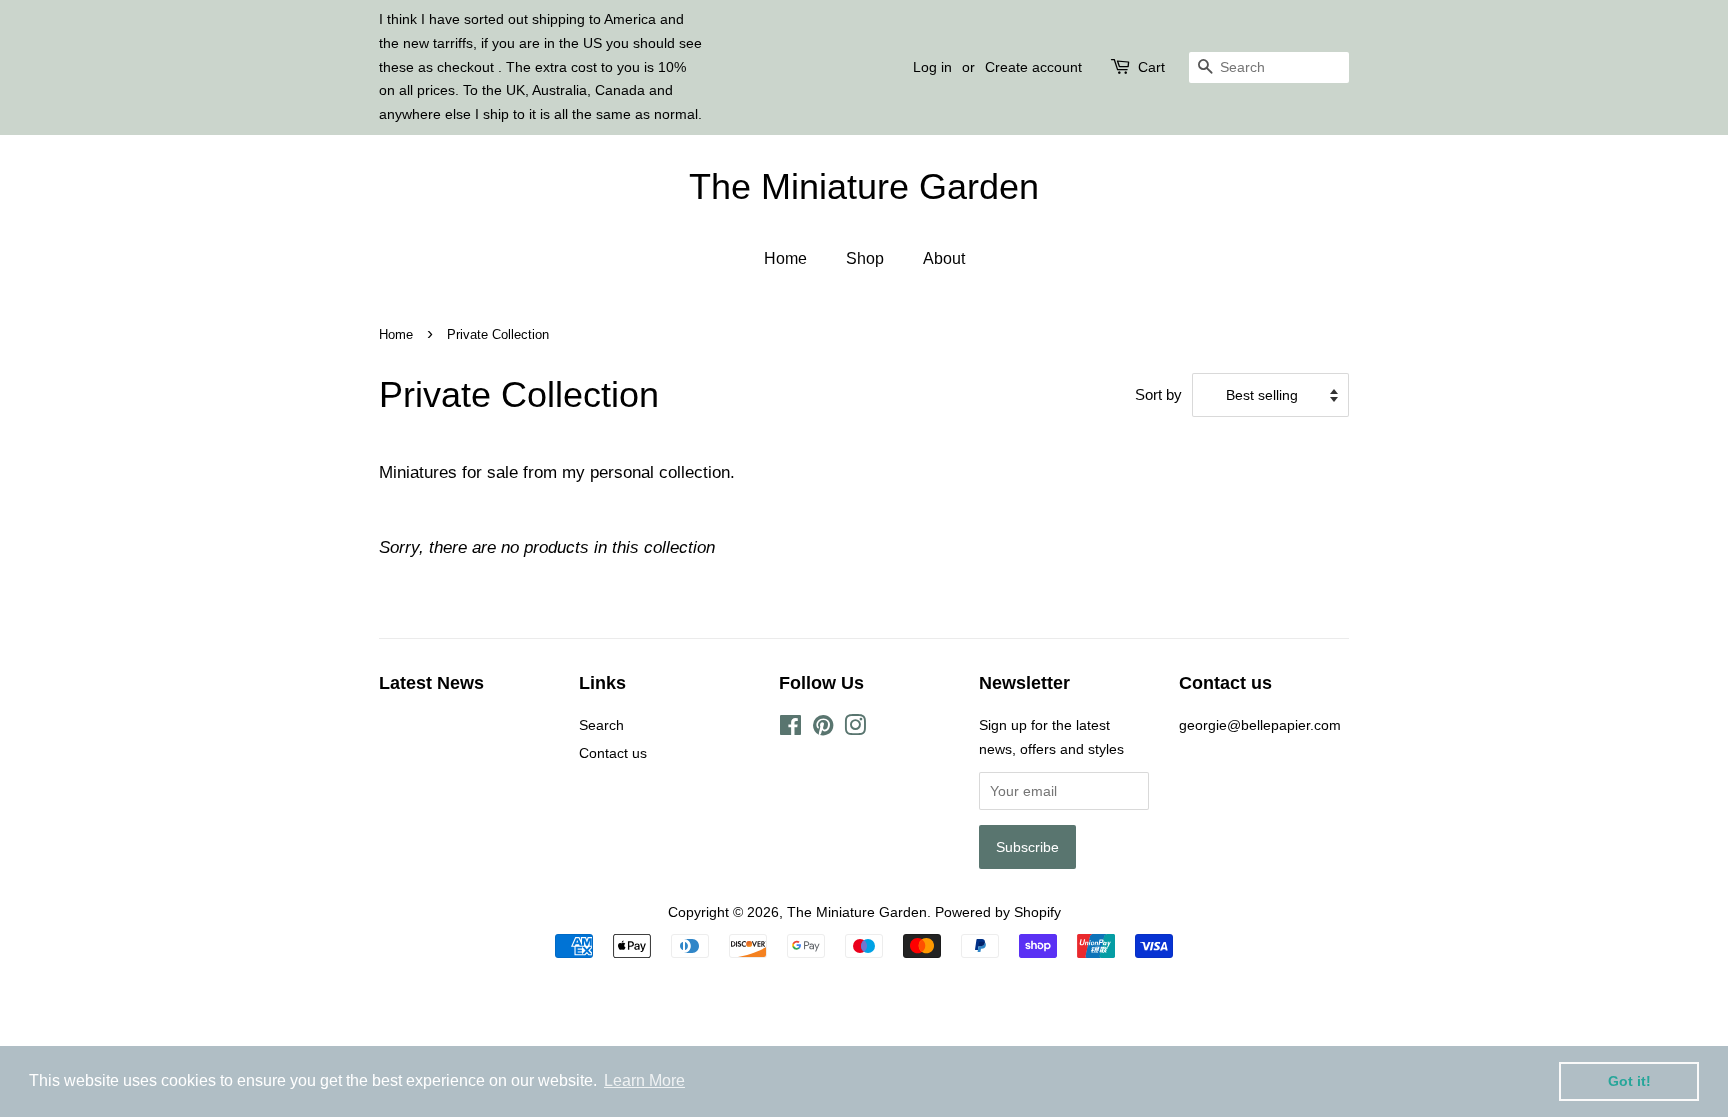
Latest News (431, 683)
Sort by (1158, 394)
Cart (1151, 67)
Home (785, 258)
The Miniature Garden (864, 186)
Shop (865, 258)
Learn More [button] (644, 1080)
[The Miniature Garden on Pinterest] (823, 729)
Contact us (613, 753)
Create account (1033, 67)
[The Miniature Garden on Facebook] (790, 729)
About (944, 258)
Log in (932, 67)
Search (601, 725)
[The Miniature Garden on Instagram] (855, 729)
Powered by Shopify (998, 912)
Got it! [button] (1629, 1081)
